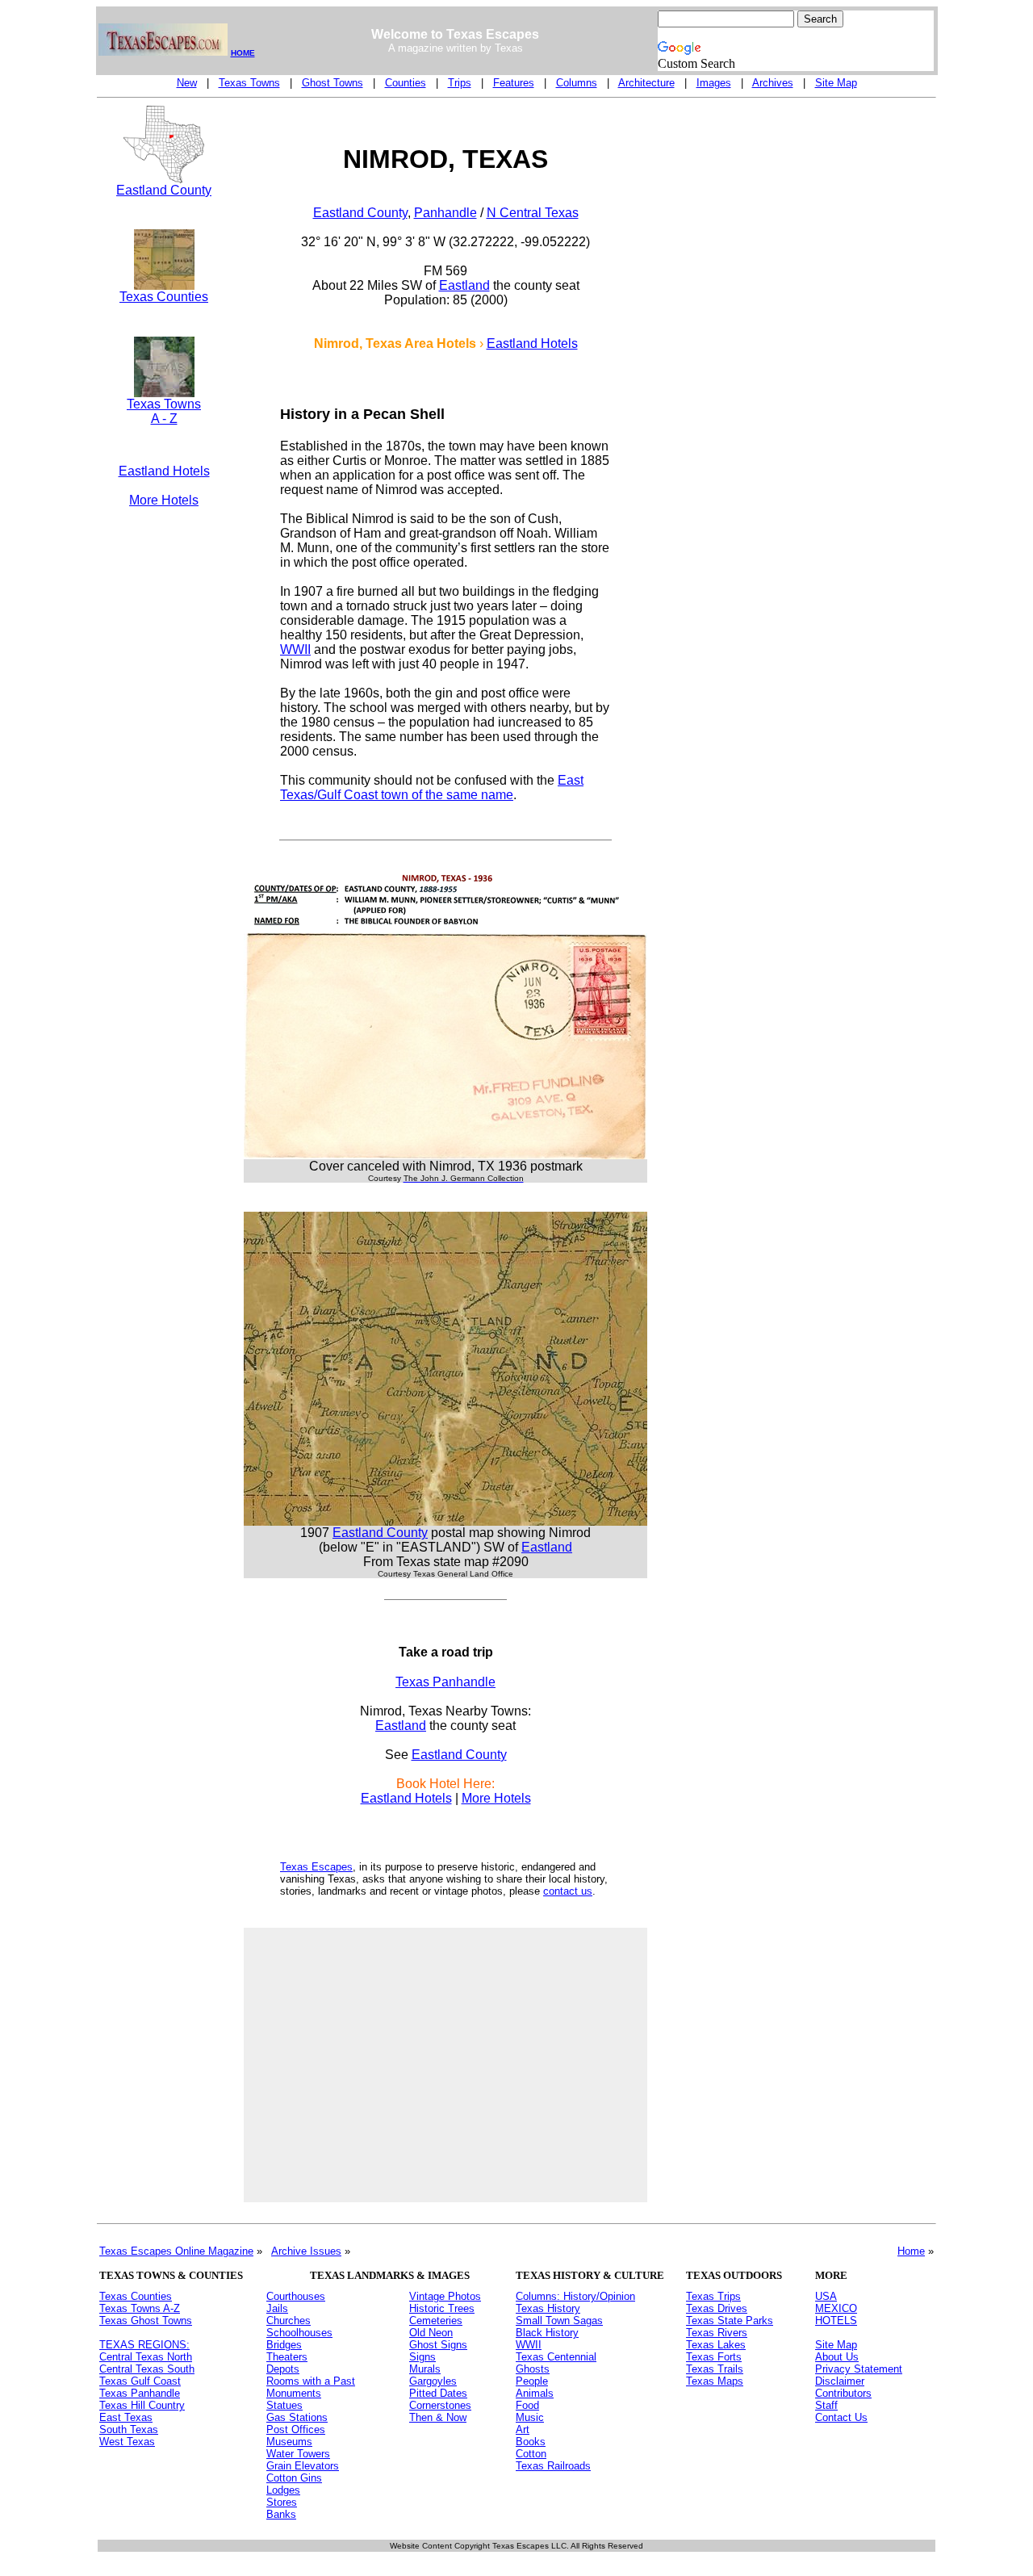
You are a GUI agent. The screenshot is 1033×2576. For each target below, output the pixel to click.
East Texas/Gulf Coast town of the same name (432, 787)
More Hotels (164, 500)
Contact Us (841, 2417)
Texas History (548, 2308)
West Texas (127, 2442)
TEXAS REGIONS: (144, 2345)
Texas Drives (717, 2308)
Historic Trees (442, 2308)
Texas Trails (715, 2369)
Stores (282, 2502)
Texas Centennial (556, 2357)
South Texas (129, 2429)
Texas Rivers (717, 2333)
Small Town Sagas (559, 2320)
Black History (547, 2333)
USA (826, 2296)
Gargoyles (433, 2381)
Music (530, 2417)
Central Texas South (147, 2369)
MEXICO (836, 2308)
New (187, 83)
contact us (568, 1891)
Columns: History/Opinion (575, 2296)
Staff (826, 2405)
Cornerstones (440, 2405)
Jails (277, 2308)
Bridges (284, 2345)
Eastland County (164, 190)
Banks (281, 2514)
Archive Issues (306, 2251)
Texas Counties (164, 297)
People (532, 2381)
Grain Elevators (303, 2466)
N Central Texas (533, 213)
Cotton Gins (294, 2478)
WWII (295, 649)
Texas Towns (249, 83)
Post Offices (296, 2429)
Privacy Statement (859, 2369)
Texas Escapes (316, 1867)
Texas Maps (715, 2381)
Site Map (836, 83)
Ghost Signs (438, 2345)
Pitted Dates (438, 2393)
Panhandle (445, 213)
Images (714, 83)
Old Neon (431, 2333)
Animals (535, 2393)
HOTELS (836, 2320)
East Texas (126, 2417)
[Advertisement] (164, 793)
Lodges (283, 2490)
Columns (577, 83)
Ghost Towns (332, 83)
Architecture (646, 83)
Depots (283, 2369)
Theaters (287, 2357)
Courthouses (296, 2296)
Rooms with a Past (311, 2381)
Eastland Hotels (164, 471)
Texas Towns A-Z (140, 2308)
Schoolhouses (299, 2333)
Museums (289, 2442)
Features (514, 83)
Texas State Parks (730, 2320)
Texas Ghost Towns (146, 2320)
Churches (289, 2320)
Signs (422, 2357)
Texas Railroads (553, 2466)
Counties (406, 83)
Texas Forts (714, 2357)
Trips (460, 83)
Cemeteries (436, 2320)
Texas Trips (713, 2296)
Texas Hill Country (142, 2405)
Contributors (843, 2393)
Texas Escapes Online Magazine (176, 2251)
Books (531, 2442)
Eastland (464, 285)
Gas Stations (297, 2417)
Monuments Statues (294, 2399)
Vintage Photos (445, 2296)
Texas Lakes (716, 2345)
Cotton (531, 2454)
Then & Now (438, 2417)
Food (527, 2405)
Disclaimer (840, 2381)
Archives (773, 83)
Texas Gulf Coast (140, 2381)
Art (523, 2429)
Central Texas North (146, 2357)
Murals (425, 2369)
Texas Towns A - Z (164, 411)
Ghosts (533, 2369)
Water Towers (298, 2454)
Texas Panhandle (445, 1682)
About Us (837, 2357)
